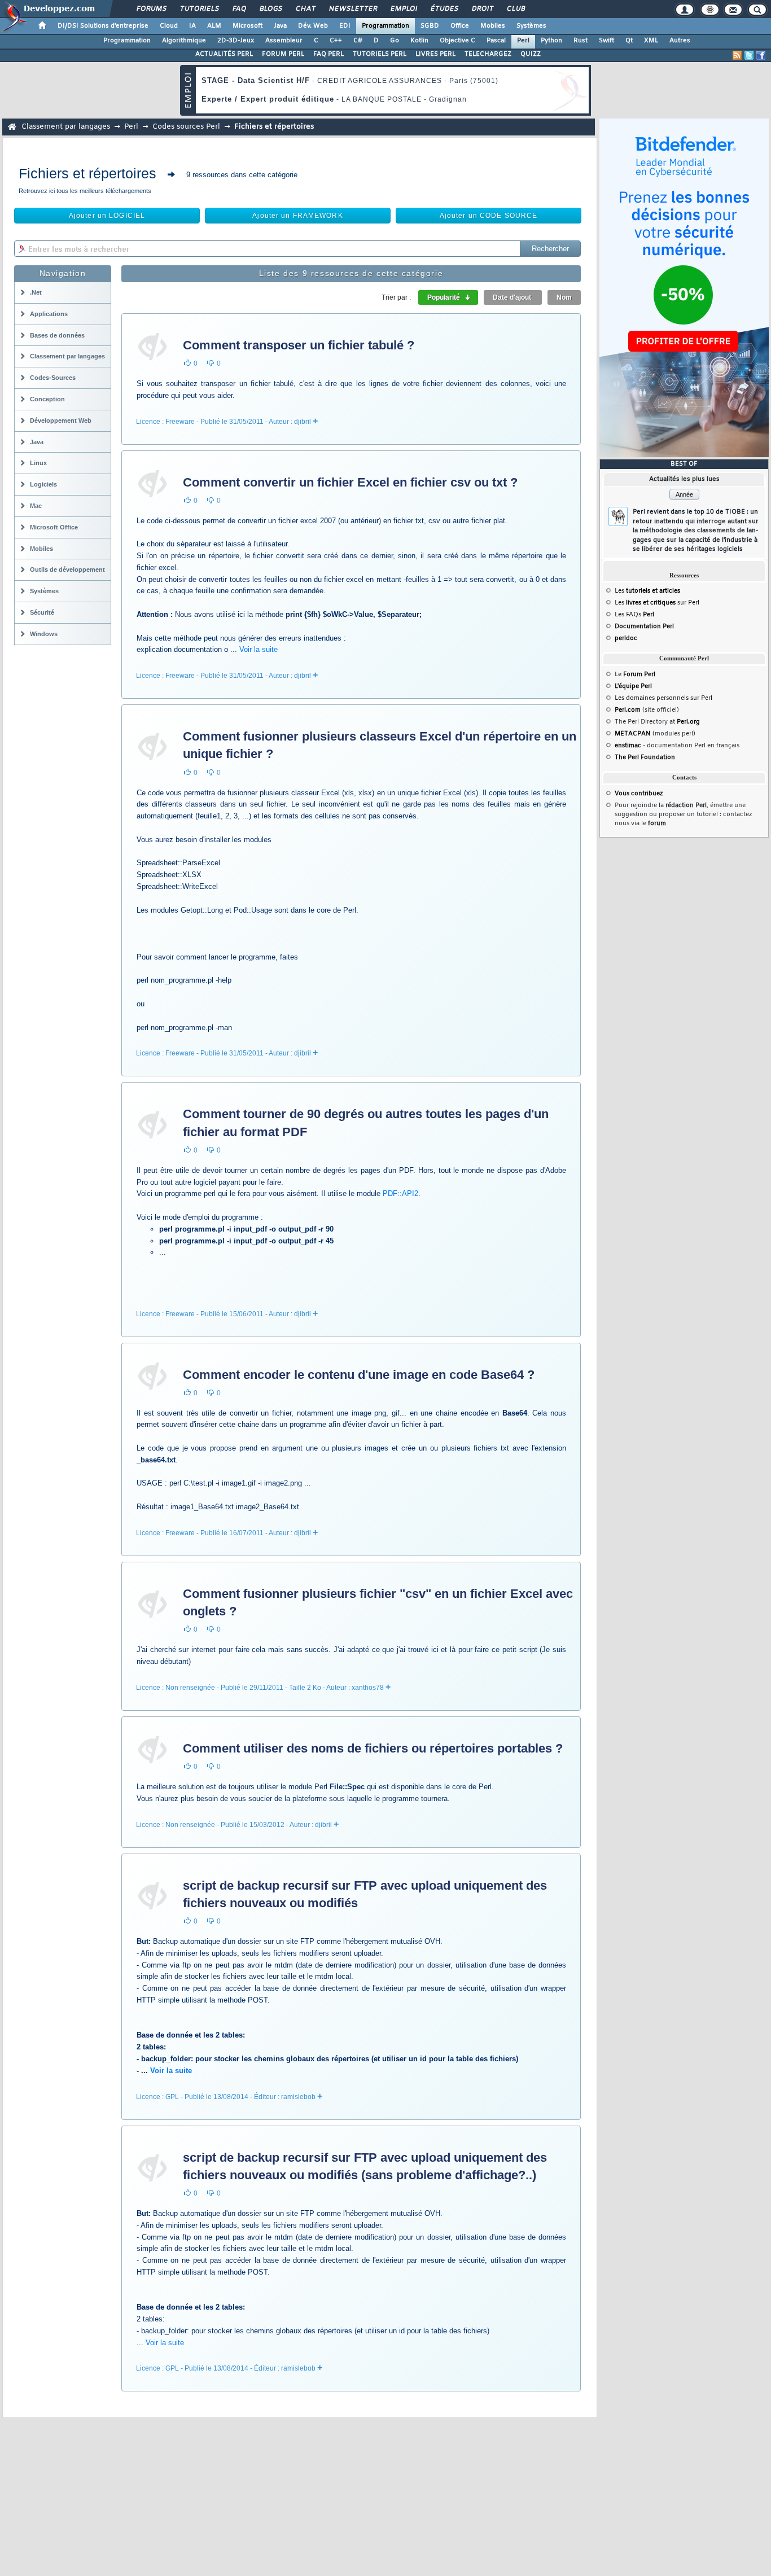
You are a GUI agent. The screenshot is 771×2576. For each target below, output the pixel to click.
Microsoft (247, 26)
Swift (606, 41)
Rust (581, 41)
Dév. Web (313, 26)
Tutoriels (199, 9)
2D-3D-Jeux (236, 41)
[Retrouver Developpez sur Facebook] (761, 55)
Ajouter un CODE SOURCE (489, 216)
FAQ (239, 9)
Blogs (270, 9)
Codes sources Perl (186, 127)
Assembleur (284, 41)
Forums (151, 9)
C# (358, 41)
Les (647, 591)
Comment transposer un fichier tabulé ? (299, 345)
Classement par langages (66, 127)
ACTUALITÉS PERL (224, 54)
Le (635, 674)
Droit (482, 9)
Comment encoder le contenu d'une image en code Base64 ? (359, 1375)
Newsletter (352, 9)
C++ (336, 41)
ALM (214, 26)
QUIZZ (531, 54)
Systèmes (531, 26)
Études (444, 9)
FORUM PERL (283, 54)
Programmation (385, 26)
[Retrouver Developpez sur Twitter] (749, 55)
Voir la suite (259, 649)
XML (651, 41)
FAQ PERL (328, 54)
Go (395, 41)
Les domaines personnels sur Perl (663, 698)
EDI (345, 26)
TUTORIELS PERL (380, 54)
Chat (305, 9)
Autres (680, 41)
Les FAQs (634, 615)
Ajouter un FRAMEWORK (297, 216)
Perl (523, 41)
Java (280, 26)
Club (515, 9)
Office (460, 26)
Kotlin (419, 41)
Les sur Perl (657, 603)
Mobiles (493, 26)
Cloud (169, 26)
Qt (629, 41)
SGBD (430, 26)
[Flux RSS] (737, 55)
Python (551, 41)
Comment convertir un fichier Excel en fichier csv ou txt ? (350, 482)
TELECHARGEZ (488, 54)
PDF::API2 (400, 1193)
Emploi (403, 9)
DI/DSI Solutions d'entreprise (103, 26)
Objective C (457, 41)
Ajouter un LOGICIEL (107, 216)
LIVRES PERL (435, 54)
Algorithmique (184, 41)
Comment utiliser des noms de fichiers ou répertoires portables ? (373, 1748)
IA (192, 26)
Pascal (496, 41)
